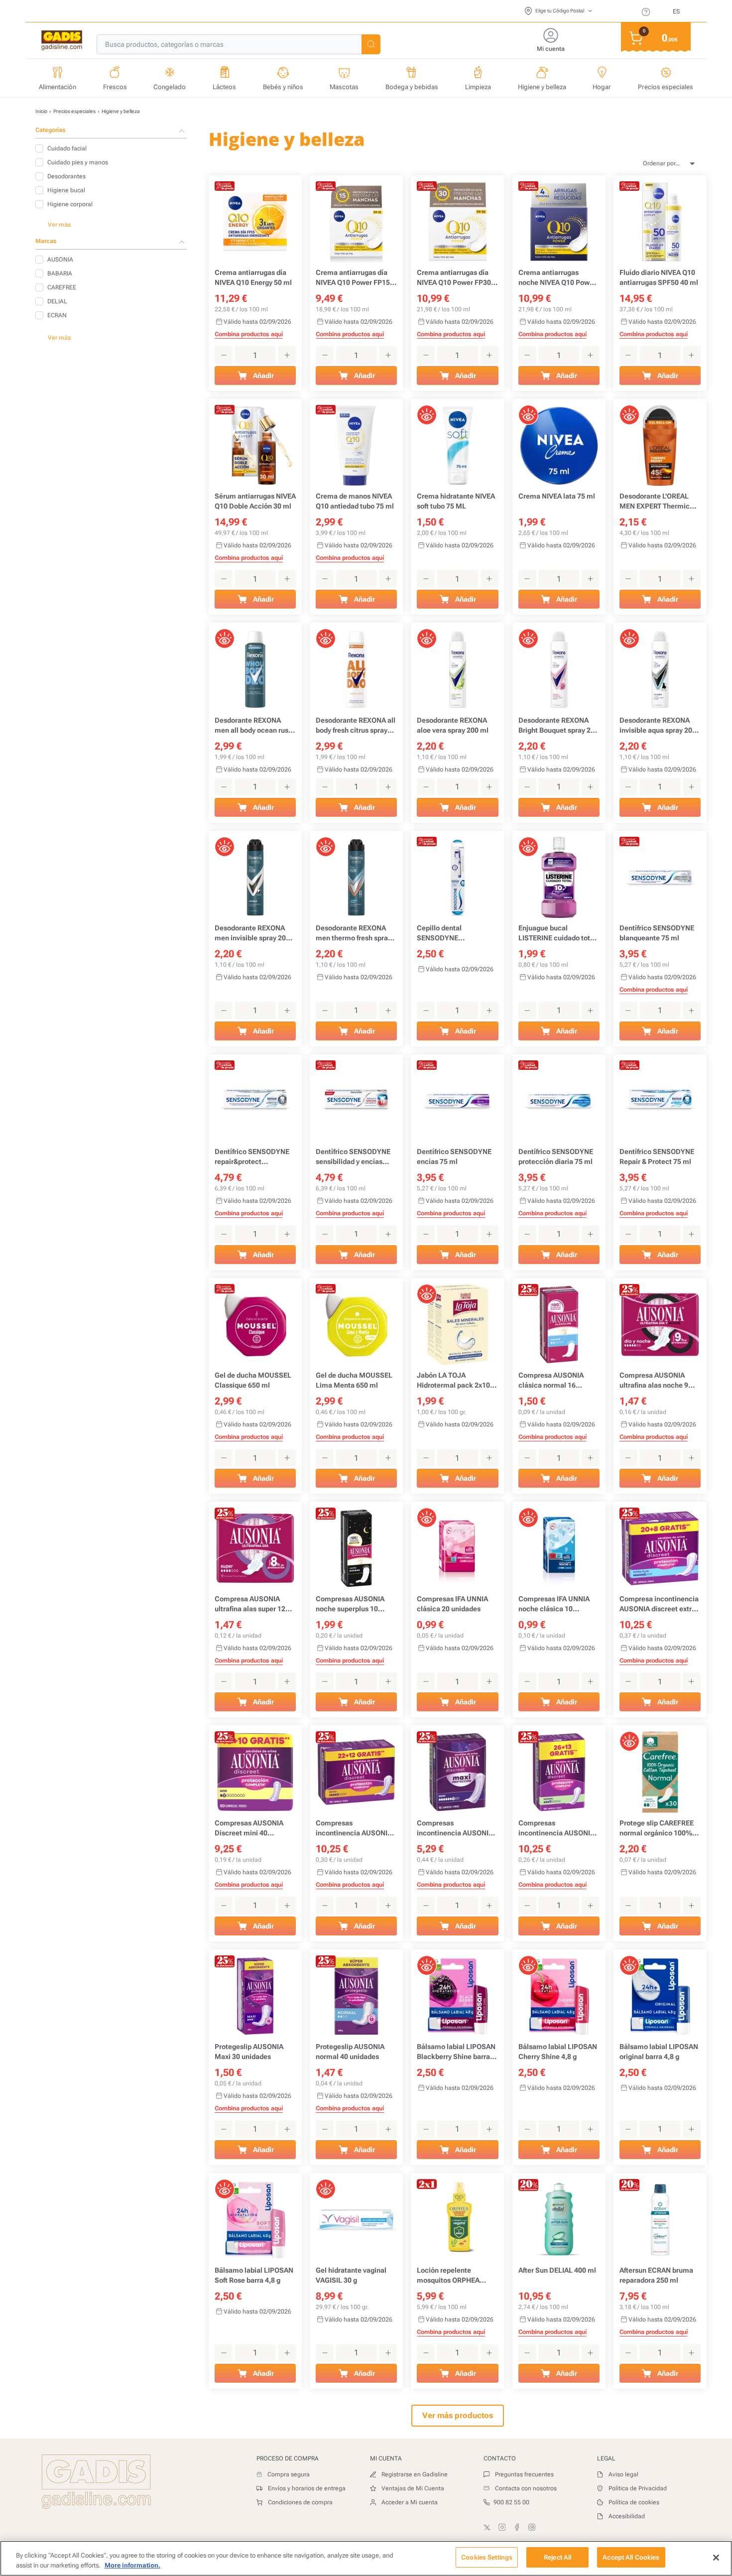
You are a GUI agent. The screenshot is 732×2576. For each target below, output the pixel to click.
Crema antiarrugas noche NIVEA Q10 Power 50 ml (557, 278)
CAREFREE (62, 287)
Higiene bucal (66, 190)
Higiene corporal (70, 204)
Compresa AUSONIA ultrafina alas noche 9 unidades (654, 1381)
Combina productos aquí (249, 334)
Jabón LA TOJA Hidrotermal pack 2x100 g (455, 1381)
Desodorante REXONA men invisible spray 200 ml (252, 933)
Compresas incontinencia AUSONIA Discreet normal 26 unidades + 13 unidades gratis (556, 1828)
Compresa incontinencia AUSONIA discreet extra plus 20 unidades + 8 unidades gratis (659, 1604)
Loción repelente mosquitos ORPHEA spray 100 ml (448, 2276)
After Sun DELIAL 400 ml (557, 2270)
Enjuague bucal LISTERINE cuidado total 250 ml (557, 933)
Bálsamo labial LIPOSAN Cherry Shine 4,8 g (558, 2052)
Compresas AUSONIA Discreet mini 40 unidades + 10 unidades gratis (252, 1828)
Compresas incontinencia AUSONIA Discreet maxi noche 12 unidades (455, 1828)
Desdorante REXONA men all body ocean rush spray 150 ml (253, 726)
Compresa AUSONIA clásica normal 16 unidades (551, 1381)
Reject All (557, 2557)
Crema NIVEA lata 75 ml (557, 496)
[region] (366, 2558)
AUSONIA (60, 259)
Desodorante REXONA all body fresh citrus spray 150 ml (356, 726)
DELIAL (57, 301)
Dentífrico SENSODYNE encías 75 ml (454, 1157)
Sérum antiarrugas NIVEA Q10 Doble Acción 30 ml (255, 501)
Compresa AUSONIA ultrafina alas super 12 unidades (250, 1604)
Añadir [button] (263, 376)
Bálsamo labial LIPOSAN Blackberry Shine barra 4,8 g (456, 2052)
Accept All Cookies (631, 2557)
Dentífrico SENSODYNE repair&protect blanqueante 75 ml (252, 1157)
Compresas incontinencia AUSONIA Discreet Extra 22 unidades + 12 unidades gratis (354, 1828)
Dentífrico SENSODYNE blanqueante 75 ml (657, 933)
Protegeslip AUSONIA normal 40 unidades (350, 2052)
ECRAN (57, 315)
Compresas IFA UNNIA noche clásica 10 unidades (554, 1604)
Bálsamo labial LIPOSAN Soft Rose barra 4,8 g (254, 2275)
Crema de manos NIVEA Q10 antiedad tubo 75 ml (355, 501)
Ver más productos (458, 2415)
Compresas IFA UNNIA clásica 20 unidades (452, 1604)
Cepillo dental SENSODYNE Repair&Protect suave (452, 933)
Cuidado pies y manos (78, 162)
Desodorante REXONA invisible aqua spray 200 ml (658, 726)
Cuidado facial (67, 148)
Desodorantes (66, 176)
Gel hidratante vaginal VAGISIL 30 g (351, 2275)
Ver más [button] (59, 225)
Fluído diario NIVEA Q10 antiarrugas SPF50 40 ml (659, 277)
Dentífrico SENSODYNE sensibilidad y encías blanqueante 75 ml (353, 1157)
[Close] (716, 2558)
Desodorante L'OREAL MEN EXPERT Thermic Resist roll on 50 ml (655, 502)
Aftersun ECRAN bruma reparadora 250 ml (656, 2275)
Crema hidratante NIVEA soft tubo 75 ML (456, 501)
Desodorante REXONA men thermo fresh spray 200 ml (354, 933)
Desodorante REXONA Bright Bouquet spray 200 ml (558, 726)
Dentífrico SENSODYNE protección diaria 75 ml (556, 1157)
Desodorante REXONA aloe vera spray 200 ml (453, 725)
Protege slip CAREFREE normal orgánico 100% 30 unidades (657, 1828)
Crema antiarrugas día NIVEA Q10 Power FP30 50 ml (454, 278)
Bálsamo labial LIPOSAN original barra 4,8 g (659, 2052)
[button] (371, 44)
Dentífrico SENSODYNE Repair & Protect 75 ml (657, 1157)
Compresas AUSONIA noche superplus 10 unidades (350, 1604)
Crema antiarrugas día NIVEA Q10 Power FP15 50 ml (353, 278)
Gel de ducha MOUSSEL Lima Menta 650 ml (354, 1380)
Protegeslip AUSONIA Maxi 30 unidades (249, 2052)
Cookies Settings (487, 2557)
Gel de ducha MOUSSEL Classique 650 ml (253, 1380)
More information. (132, 2565)
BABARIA (60, 273)
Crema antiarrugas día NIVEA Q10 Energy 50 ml (253, 277)
